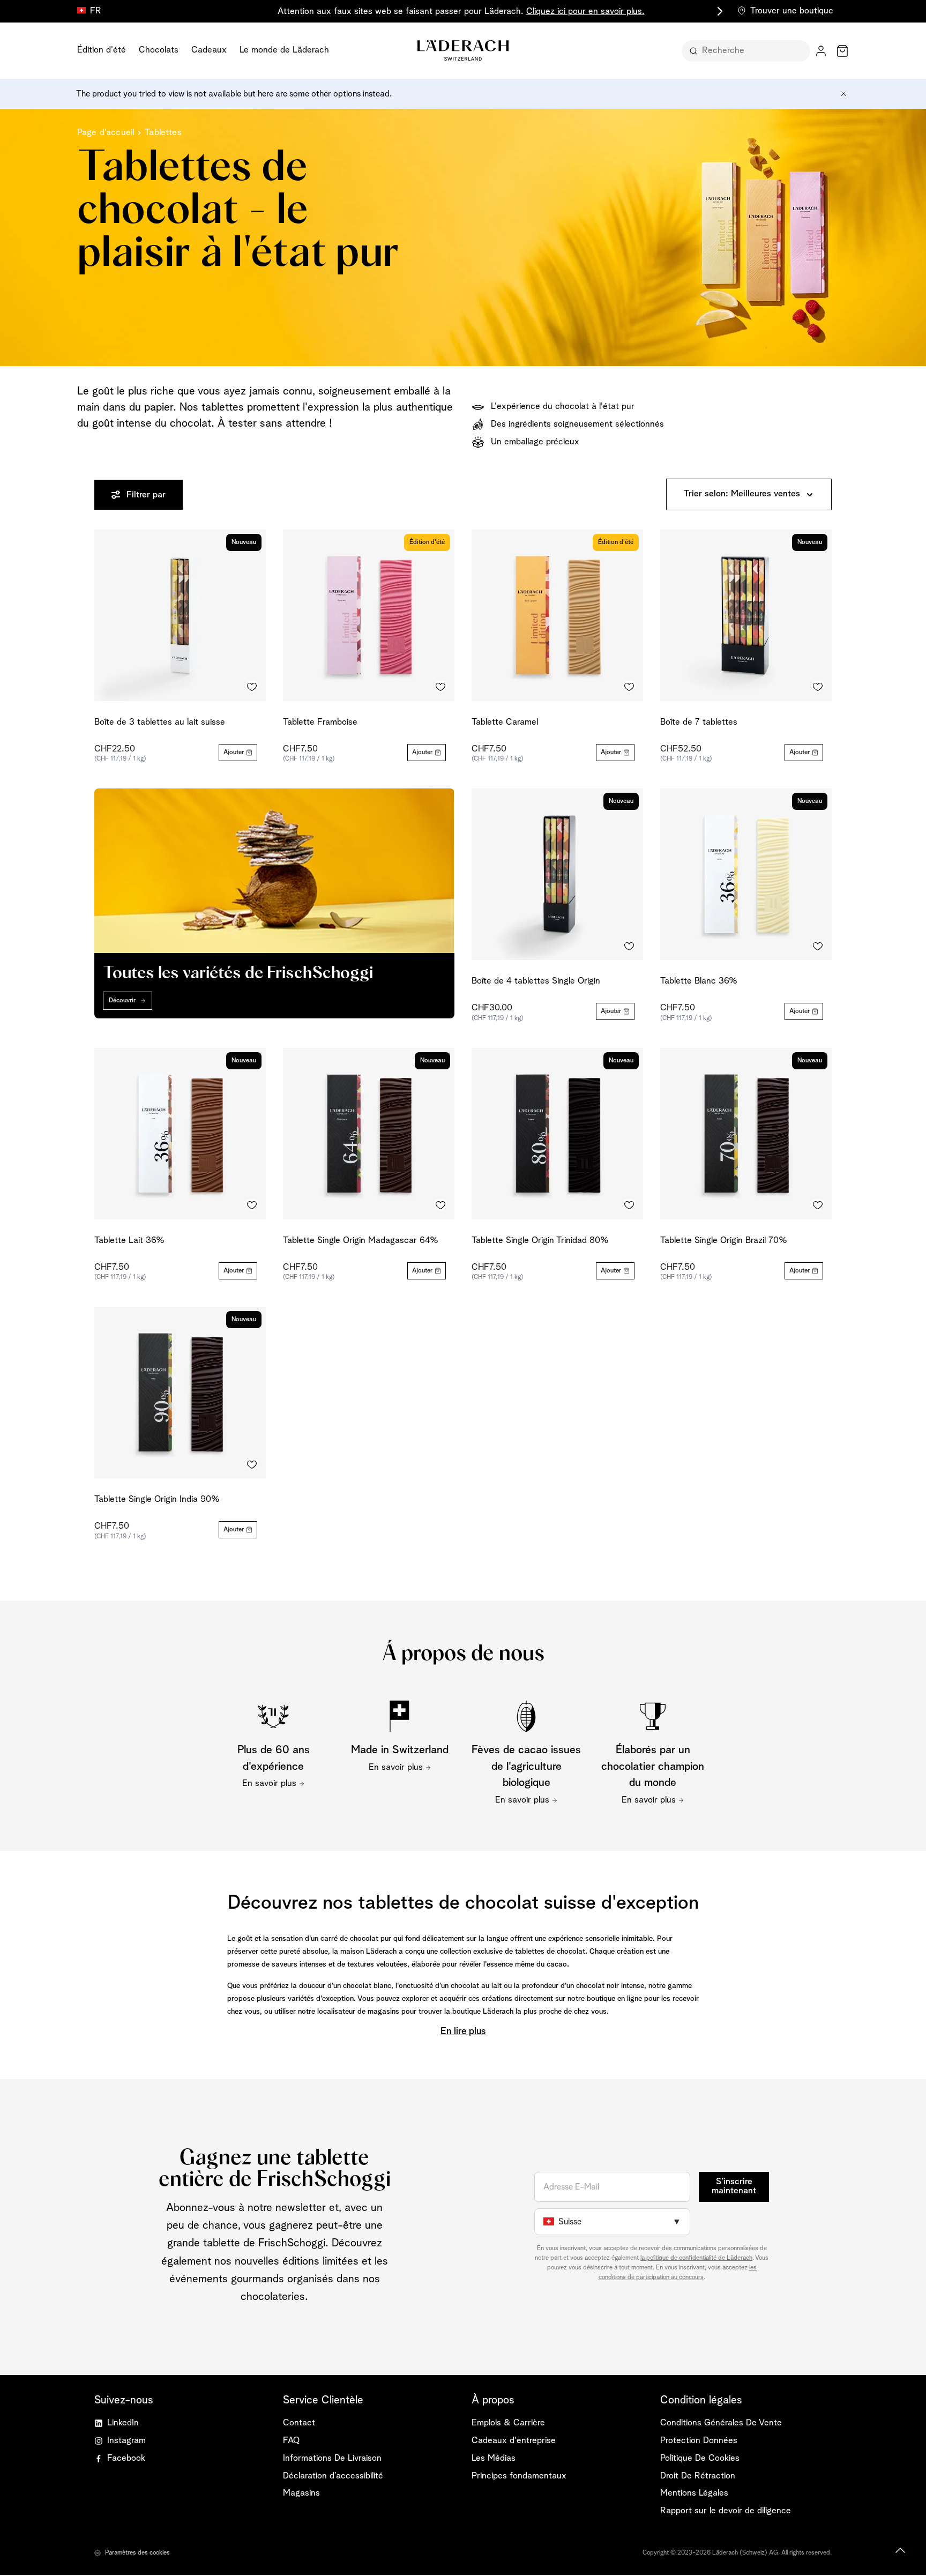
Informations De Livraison (332, 2458)
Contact (299, 2423)
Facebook (126, 2458)
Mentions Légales (694, 2493)
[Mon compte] (821, 51)
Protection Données (699, 2441)
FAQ (291, 2441)
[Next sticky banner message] (718, 11)
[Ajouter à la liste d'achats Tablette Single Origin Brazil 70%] (818, 1205)
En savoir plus (269, 1784)
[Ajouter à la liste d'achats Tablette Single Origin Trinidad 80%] (629, 1205)
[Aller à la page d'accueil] (463, 50)
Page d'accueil (106, 133)
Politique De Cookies (700, 2458)
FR (96, 11)
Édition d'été (102, 50)
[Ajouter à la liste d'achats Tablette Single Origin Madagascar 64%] (440, 1205)
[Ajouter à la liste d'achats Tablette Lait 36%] (252, 1205)
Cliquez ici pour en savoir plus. (585, 12)
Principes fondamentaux (519, 2476)
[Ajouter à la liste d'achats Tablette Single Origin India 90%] (252, 1464)
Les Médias (494, 2458)
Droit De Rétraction (698, 2476)
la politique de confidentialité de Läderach (696, 2258)
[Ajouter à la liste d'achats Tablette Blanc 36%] (818, 946)
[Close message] (843, 94)
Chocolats (159, 50)
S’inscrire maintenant (734, 2186)
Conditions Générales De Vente (721, 2423)
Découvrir (122, 1001)
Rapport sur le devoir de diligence (726, 2511)
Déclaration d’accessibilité (333, 2476)
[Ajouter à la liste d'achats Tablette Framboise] (440, 687)
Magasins (301, 2493)
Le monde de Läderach (284, 50)
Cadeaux (209, 50)
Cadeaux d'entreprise (514, 2441)
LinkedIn (123, 2423)
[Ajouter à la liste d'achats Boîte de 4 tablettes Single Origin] (629, 946)
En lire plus (463, 2031)
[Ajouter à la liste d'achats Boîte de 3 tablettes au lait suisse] (252, 687)
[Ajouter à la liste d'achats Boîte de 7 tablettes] (818, 687)
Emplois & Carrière (508, 2423)
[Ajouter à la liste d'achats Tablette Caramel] (629, 687)
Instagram (126, 2441)
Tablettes (163, 133)
